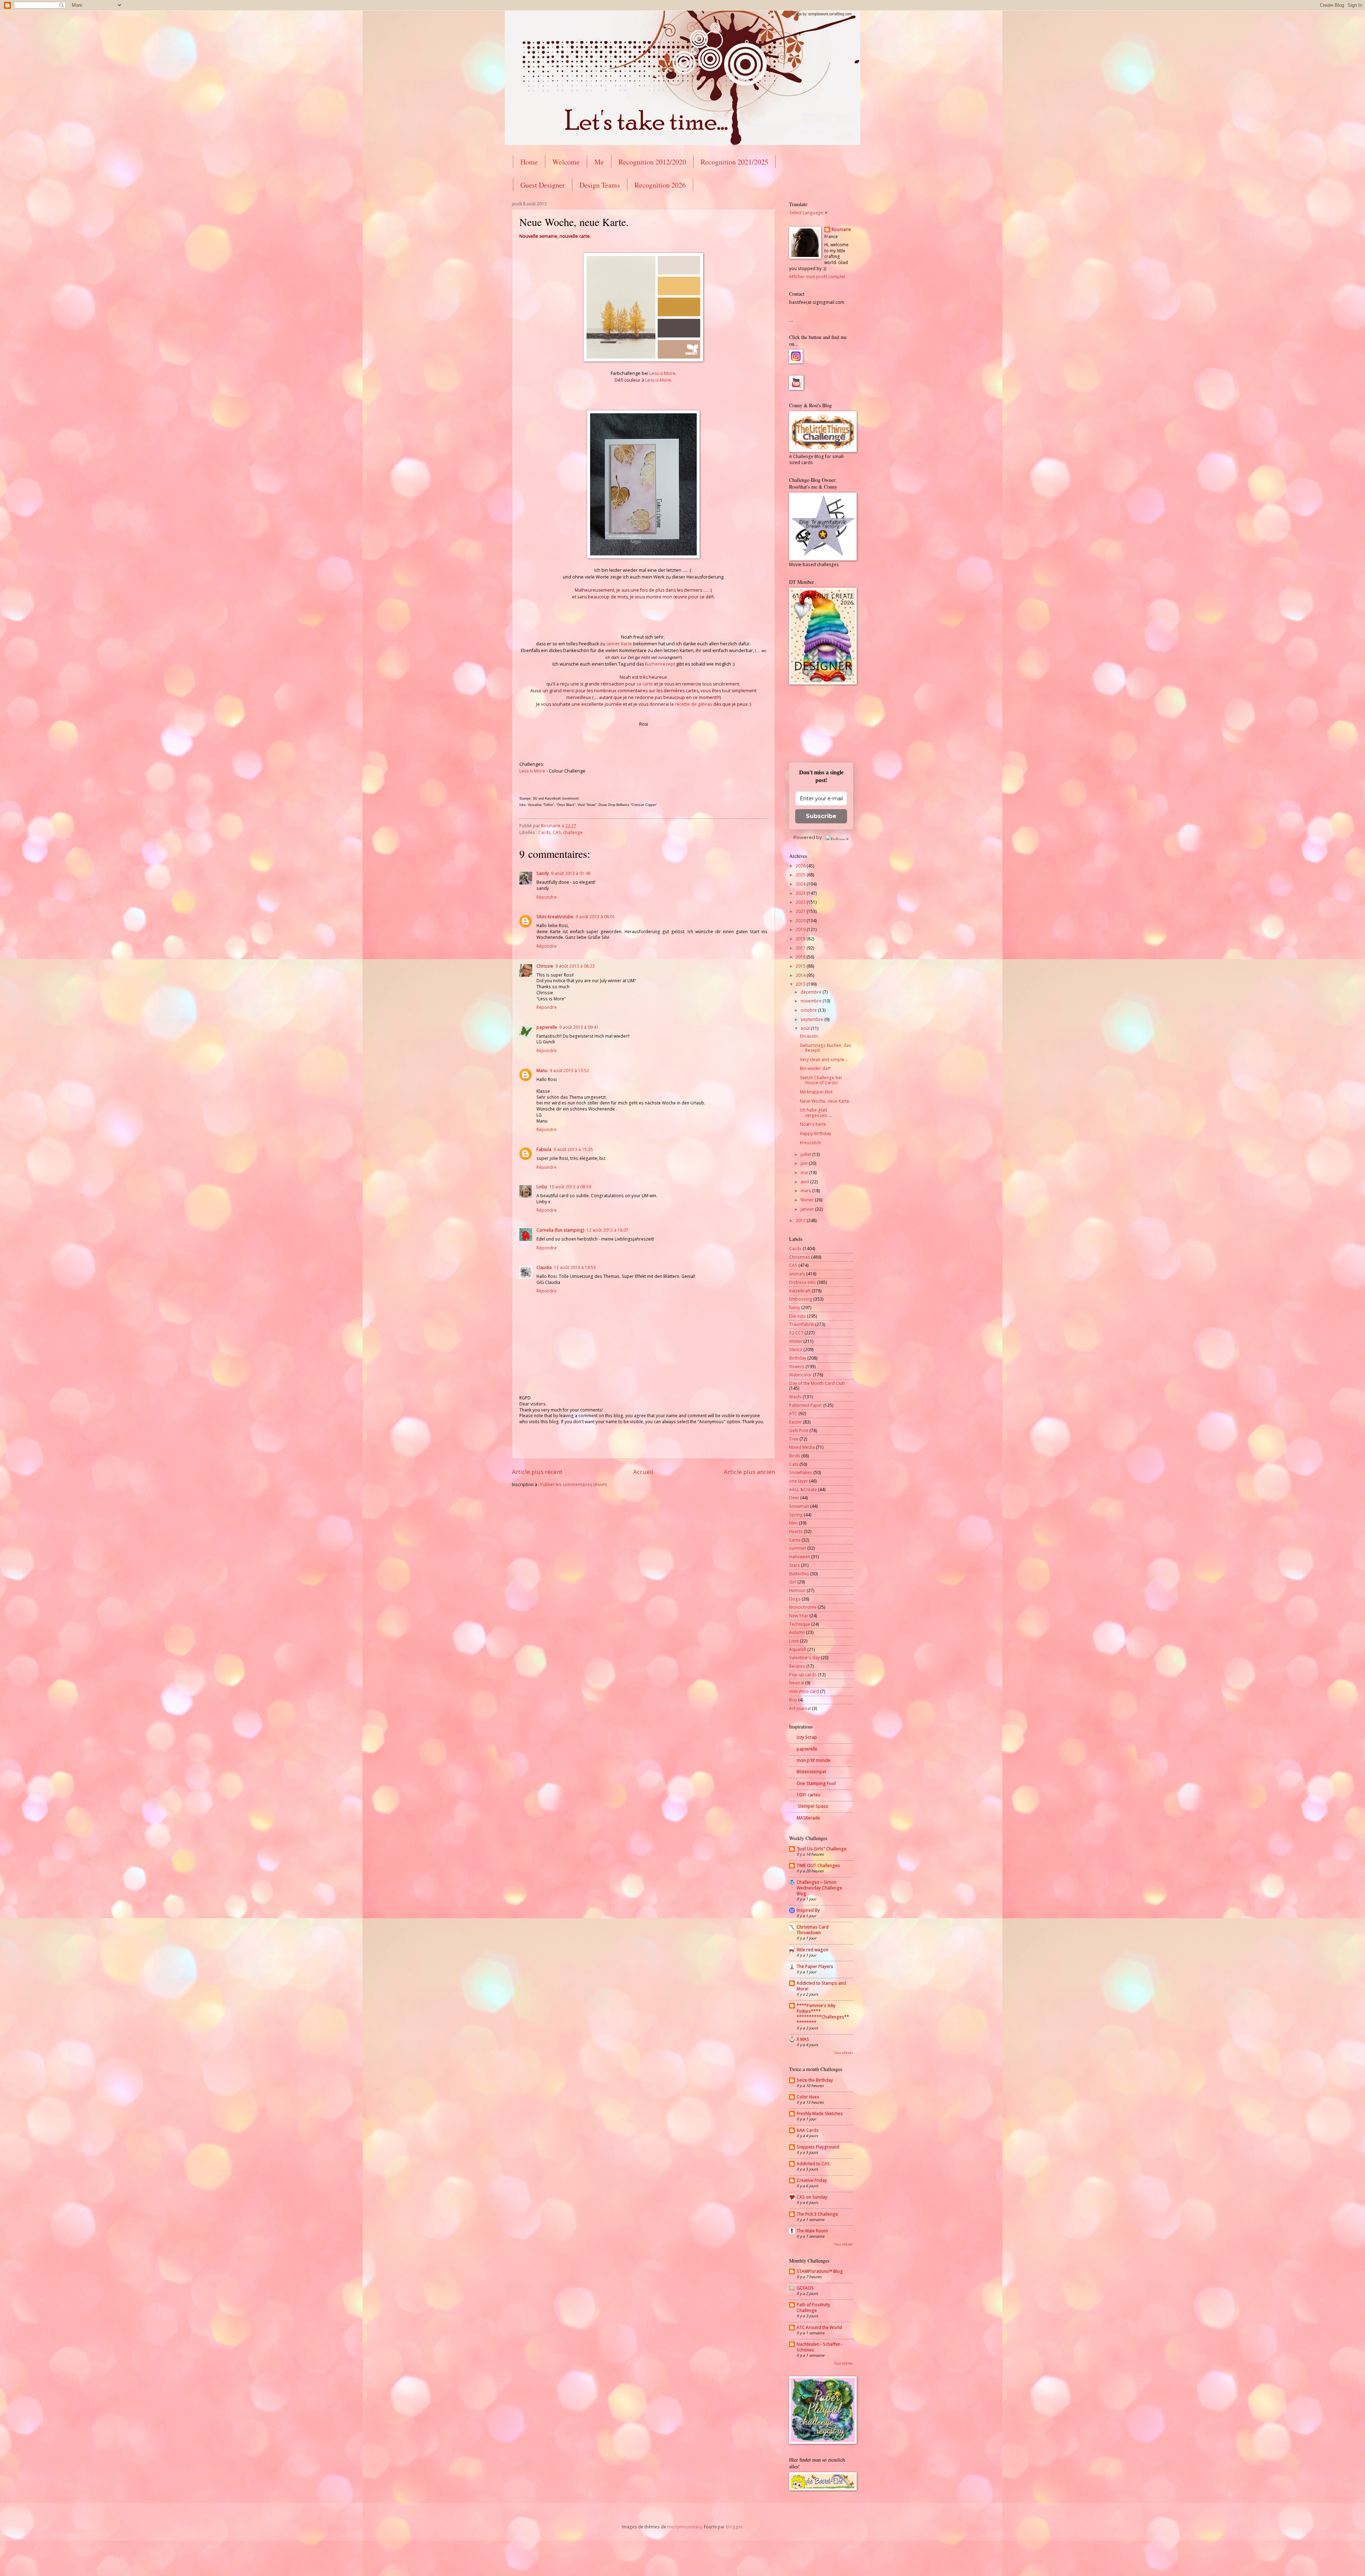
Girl (793, 1582)
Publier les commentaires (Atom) (574, 1485)
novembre (812, 1001)
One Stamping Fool (816, 1783)
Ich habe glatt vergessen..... (816, 1112)
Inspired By (808, 1910)
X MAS (803, 2039)
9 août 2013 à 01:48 (571, 873)
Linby (542, 1187)
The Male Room (812, 2231)
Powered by (808, 837)
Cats (794, 1464)
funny (795, 1308)
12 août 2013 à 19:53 (575, 1267)
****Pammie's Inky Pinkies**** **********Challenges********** (823, 2014)
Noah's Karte (813, 1124)
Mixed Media (802, 1447)
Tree (794, 1439)
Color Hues (808, 2097)
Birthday (798, 1358)
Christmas (800, 1257)
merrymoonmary (684, 2527)
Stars (794, 1565)
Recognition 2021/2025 (734, 162)
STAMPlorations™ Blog (820, 2271)
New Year (799, 1616)
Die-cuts (797, 1316)
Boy (793, 1700)
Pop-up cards (803, 1675)
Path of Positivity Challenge (813, 2308)
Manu (542, 1071)
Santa (795, 1540)
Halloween (800, 1557)
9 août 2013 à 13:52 (569, 1071)
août (806, 1028)
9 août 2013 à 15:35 (573, 1149)
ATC (793, 1413)
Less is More (662, 373)
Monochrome (803, 1607)
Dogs (795, 1599)
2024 (801, 884)
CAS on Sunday (812, 2197)
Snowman (799, 1506)
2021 (801, 911)
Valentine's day (804, 1658)
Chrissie (545, 966)
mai (805, 1173)
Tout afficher (844, 2053)
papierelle (547, 1027)
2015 (801, 966)
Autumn (797, 1632)
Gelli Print (799, 1430)
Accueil (643, 1472)
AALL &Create (803, 1489)
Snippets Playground (818, 2147)
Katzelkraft (800, 1291)
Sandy (543, 873)
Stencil (796, 1349)
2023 (801, 893)
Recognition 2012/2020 (652, 162)
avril (805, 1182)
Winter (796, 1341)
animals (797, 1274)
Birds (795, 1456)
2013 (801, 984)
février (808, 1200)
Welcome (566, 162)
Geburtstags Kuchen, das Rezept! (826, 1048)
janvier (808, 1209)
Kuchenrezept (660, 664)
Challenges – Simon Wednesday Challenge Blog (819, 1888)
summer (798, 1548)
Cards (544, 832)
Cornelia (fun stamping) (560, 1230)
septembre (812, 1019)
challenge (573, 832)
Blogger (734, 2527)
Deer (794, 1498)
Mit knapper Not (816, 1092)
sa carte (645, 684)
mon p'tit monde (813, 1760)
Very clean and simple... (824, 1060)
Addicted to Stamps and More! (821, 1986)
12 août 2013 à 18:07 (607, 1230)
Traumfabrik (802, 1324)
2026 (801, 866)
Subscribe (821, 816)
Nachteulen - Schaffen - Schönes (820, 2347)
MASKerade (808, 1818)
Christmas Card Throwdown (813, 1930)
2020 (801, 921)
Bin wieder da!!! (815, 1068)
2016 (801, 957)
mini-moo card (804, 1691)
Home (529, 162)
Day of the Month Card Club (817, 1383)
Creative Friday (812, 2180)
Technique (800, 1624)
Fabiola (544, 1149)
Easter (796, 1422)
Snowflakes (801, 1472)
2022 (801, 902)
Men (793, 1523)
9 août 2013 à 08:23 (575, 966)
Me (599, 162)
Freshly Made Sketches (820, 2113)
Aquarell (798, 1649)
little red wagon (812, 1950)
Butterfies (799, 1574)
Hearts (796, 1531)
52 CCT (796, 1333)
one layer (799, 1481)
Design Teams (600, 185)
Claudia (544, 1267)
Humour (797, 1590)
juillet (806, 1154)
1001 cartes (809, 1795)
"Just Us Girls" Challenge (821, 1849)
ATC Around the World (819, 2327)
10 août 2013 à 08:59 (570, 1187)
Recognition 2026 (660, 185)
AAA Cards (808, 2130)
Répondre (547, 897)
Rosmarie (841, 230)
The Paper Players (815, 1966)
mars (806, 1191)
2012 (801, 1220)
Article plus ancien (749, 1472)
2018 (801, 939)
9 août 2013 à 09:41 (579, 1027)
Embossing (801, 1299)
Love (794, 1641)
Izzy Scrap (807, 1737)
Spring (796, 1515)
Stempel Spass (812, 1806)
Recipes (797, 1666)
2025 (801, 875)
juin (805, 1163)
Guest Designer (543, 185)
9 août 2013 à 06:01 (595, 917)
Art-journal (800, 1708)
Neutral (797, 1683)
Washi (795, 1397)
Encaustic (809, 1036)
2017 (801, 948)
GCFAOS (805, 2288)
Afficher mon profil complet (817, 277)
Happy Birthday (815, 1133)
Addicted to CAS (813, 2164)
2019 (801, 929)
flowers (797, 1367)
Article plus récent (537, 1472)
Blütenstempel (811, 1772)
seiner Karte (619, 644)
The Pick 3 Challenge (817, 2214)
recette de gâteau (694, 704)
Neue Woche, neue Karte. (825, 1101)
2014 (801, 975)
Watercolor (801, 1375)
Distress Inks (802, 1282)
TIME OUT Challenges (818, 1865)
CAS (557, 832)
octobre (809, 1010)
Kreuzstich (810, 1143)
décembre (812, 992)
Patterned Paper (806, 1405)
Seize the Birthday (815, 2080)
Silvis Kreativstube (555, 917)
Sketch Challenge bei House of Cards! (821, 1080)
